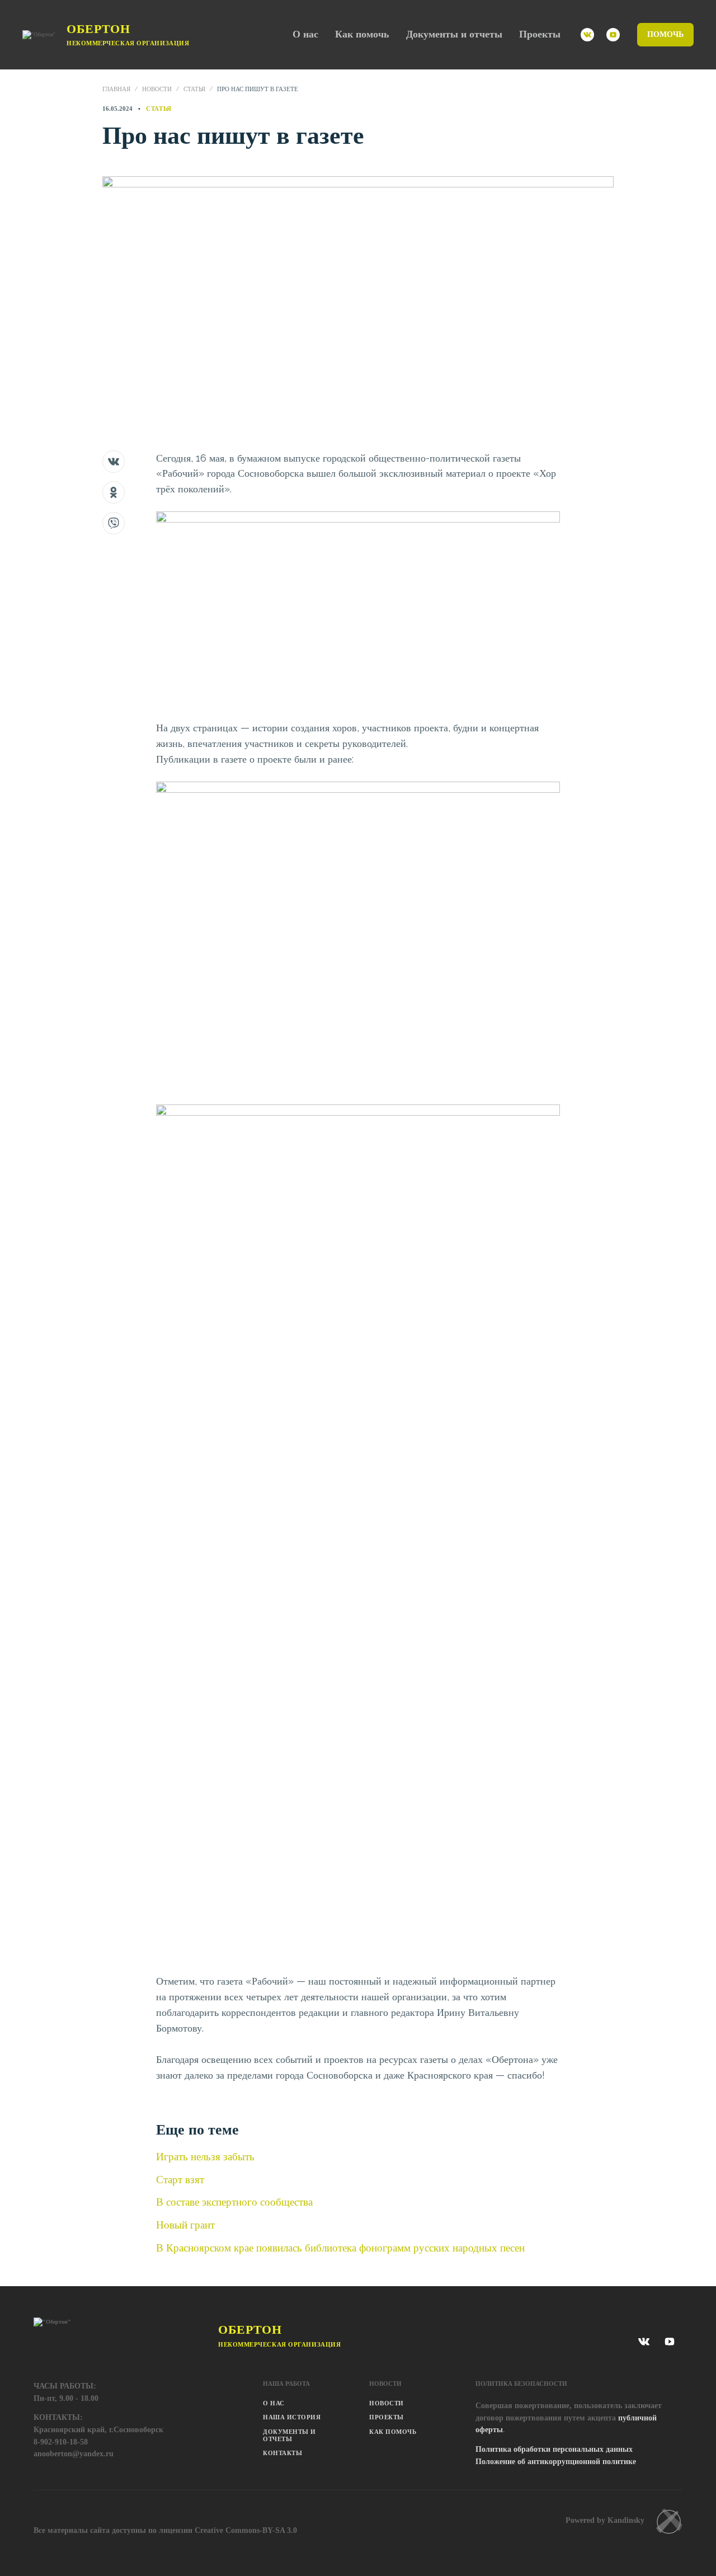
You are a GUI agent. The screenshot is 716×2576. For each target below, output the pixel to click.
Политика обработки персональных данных (554, 2449)
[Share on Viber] (114, 523)
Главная (116, 89)
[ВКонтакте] (587, 35)
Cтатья (194, 89)
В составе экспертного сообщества (234, 2202)
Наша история (292, 2417)
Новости (157, 89)
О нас (305, 34)
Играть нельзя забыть (205, 2156)
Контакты (282, 2453)
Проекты (540, 34)
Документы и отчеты (454, 34)
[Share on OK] (114, 492)
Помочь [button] (665, 34)
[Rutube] (613, 35)
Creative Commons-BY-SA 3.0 (246, 2530)
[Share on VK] (114, 462)
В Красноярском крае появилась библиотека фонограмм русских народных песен (340, 2248)
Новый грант (185, 2225)
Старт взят (180, 2179)
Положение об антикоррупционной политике (556, 2462)
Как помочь (362, 34)
